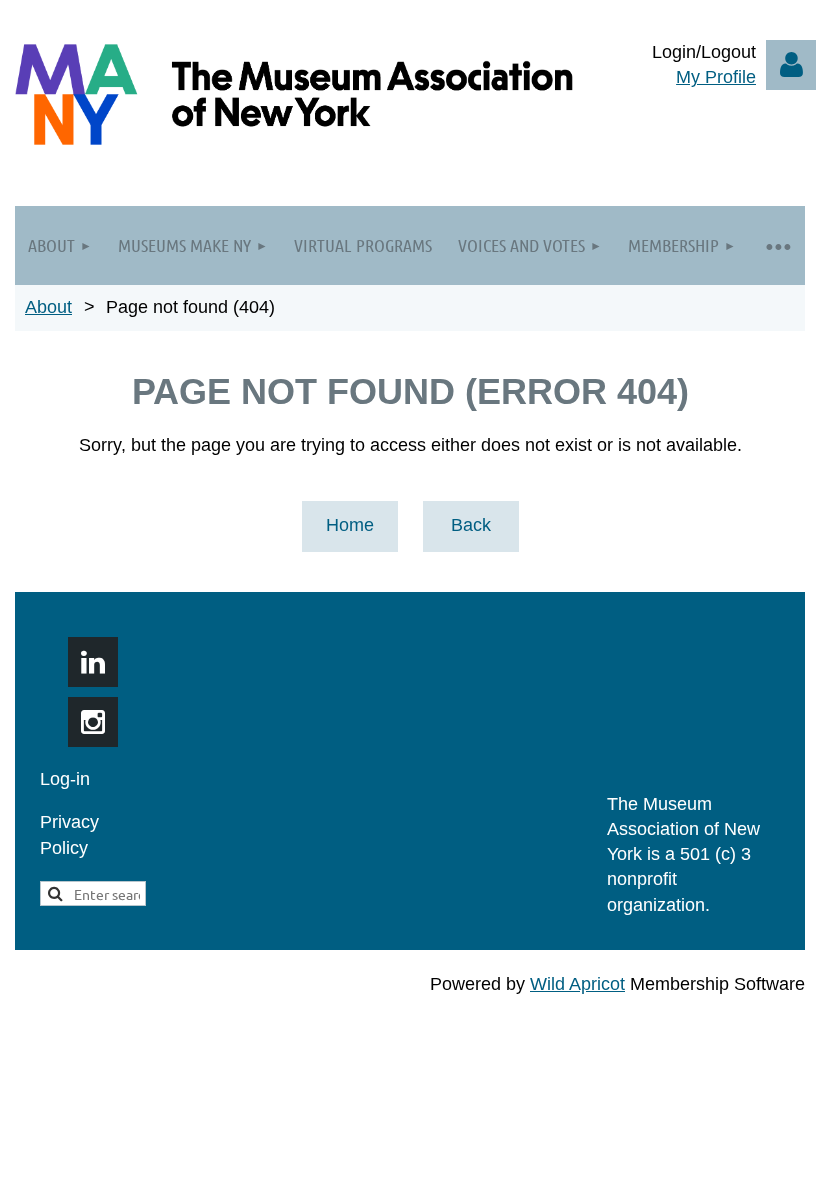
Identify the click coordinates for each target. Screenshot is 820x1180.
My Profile (716, 77)
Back (471, 525)
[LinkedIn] (93, 662)
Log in (791, 65)
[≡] (777, 245)
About (48, 307)
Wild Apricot (577, 984)
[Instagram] (93, 722)
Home (350, 525)
